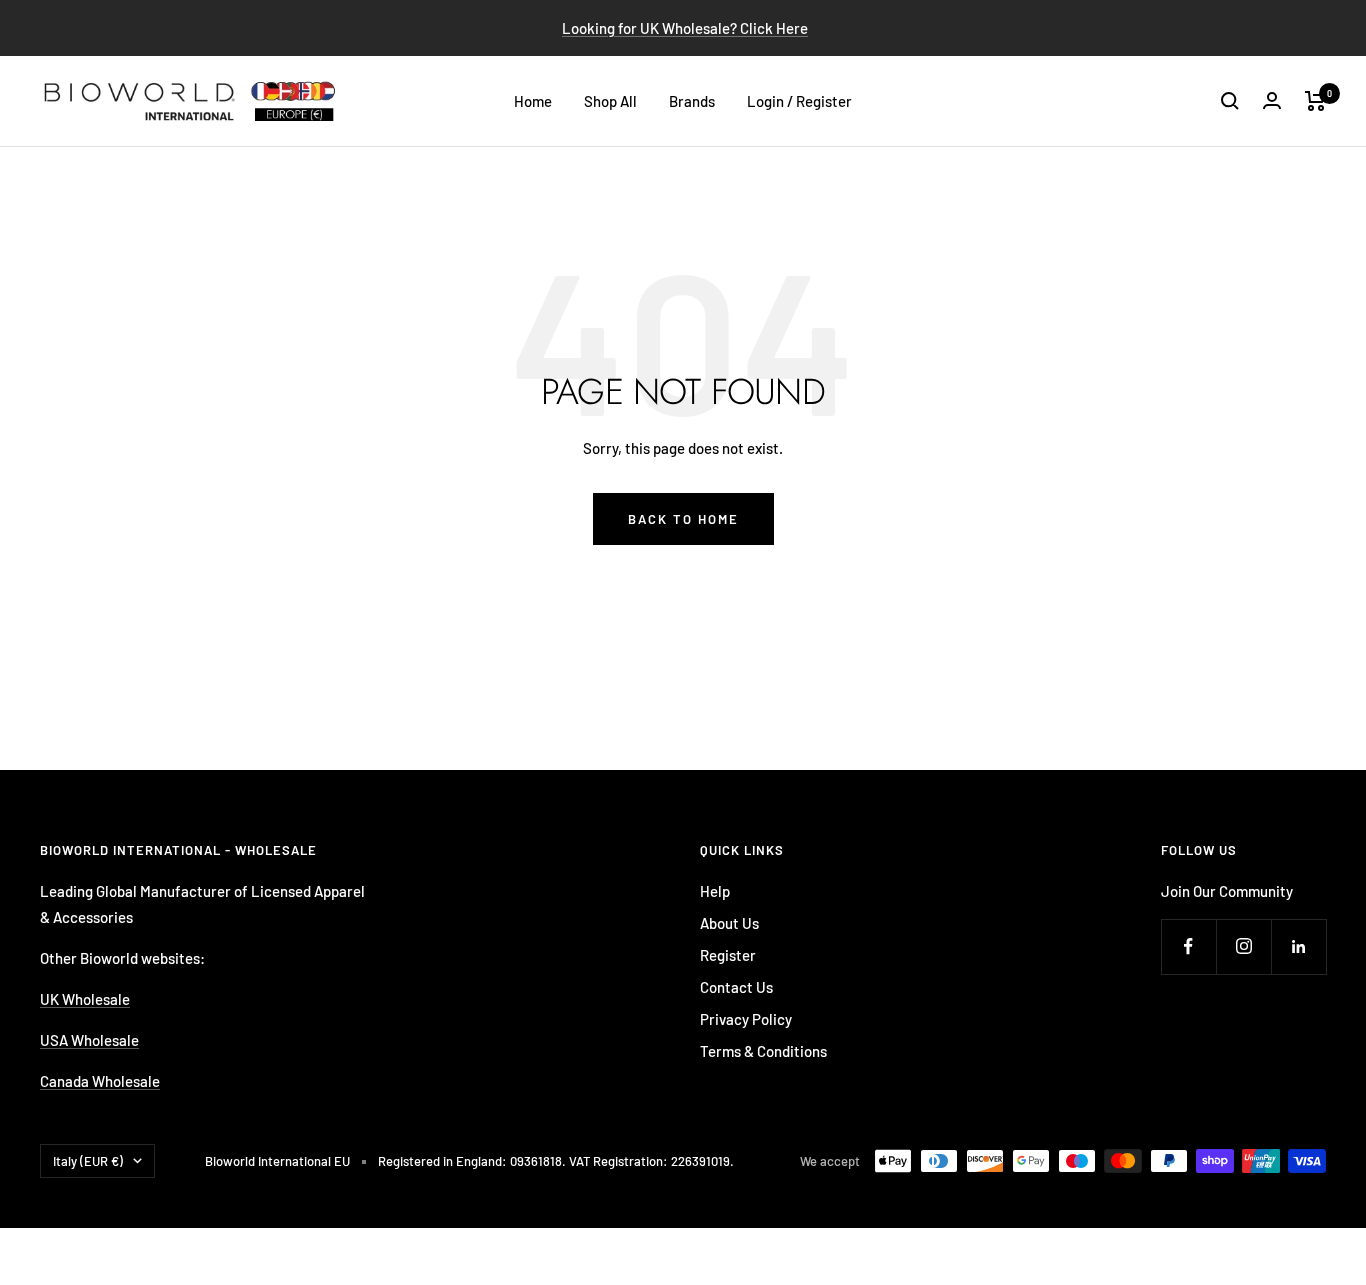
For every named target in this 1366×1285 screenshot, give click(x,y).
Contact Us (736, 987)
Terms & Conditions (763, 1051)
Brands (692, 101)
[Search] (1230, 101)
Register (728, 955)
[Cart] (1315, 101)
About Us (729, 923)
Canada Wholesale (100, 1081)
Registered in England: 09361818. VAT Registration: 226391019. (556, 1161)
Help (715, 891)
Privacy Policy (746, 1019)
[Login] (1272, 100)
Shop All (610, 101)
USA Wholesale (89, 1040)
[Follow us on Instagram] (1243, 946)
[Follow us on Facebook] (1188, 946)
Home (533, 101)
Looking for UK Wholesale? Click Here (685, 28)
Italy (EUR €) (88, 1161)
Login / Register (799, 101)
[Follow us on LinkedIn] (1298, 946)
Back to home (683, 519)
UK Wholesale (85, 999)
